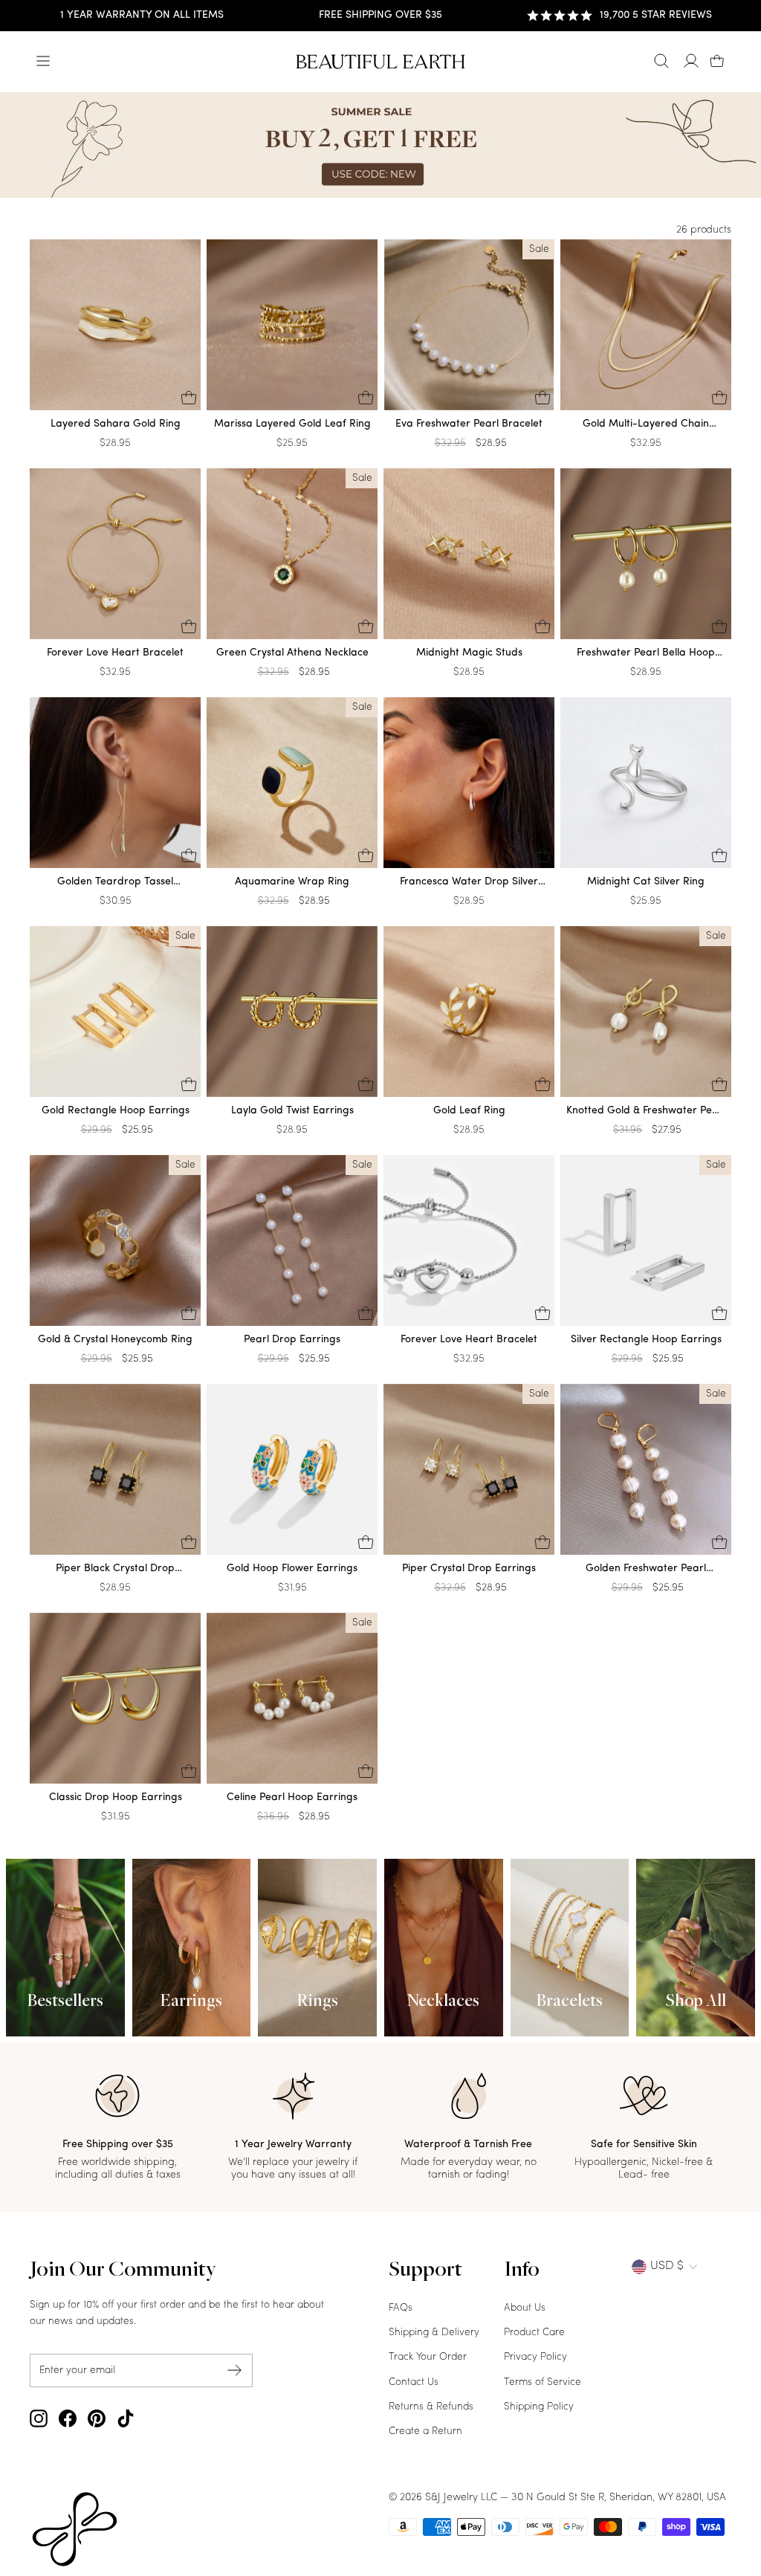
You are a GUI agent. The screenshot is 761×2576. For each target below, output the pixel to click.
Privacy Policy (535, 2357)
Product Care (534, 2333)
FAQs (401, 2308)
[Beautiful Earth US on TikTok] (126, 2418)
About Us (525, 2308)
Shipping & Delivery (434, 2333)
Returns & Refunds (431, 2407)
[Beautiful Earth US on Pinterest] (97, 2418)
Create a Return (425, 2431)
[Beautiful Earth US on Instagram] (39, 2418)
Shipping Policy (539, 2407)
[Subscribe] (235, 2370)
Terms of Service (543, 2382)
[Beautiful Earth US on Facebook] (68, 2418)
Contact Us (414, 2382)
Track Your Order (428, 2357)
